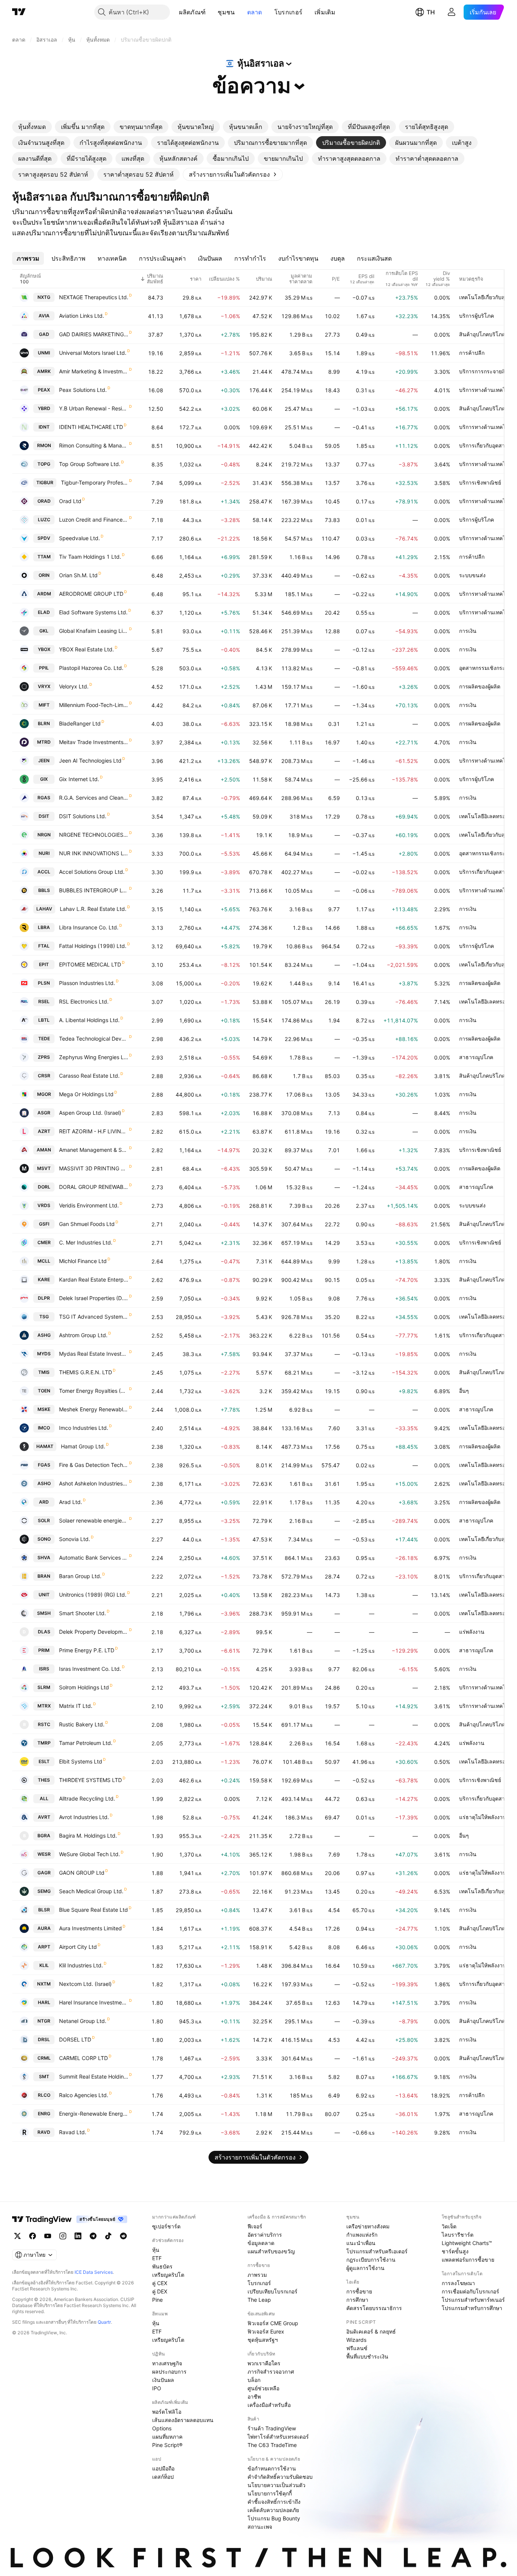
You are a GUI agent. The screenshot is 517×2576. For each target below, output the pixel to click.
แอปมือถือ (163, 2468)
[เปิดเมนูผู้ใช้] (452, 12)
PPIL (44, 668)
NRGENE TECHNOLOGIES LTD (94, 835)
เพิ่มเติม (325, 12)
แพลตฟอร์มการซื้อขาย (468, 2260)
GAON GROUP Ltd (82, 1873)
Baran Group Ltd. (80, 1576)
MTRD (44, 742)
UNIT (44, 1595)
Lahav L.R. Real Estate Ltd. (93, 909)
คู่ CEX (160, 2283)
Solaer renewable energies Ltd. (94, 1520)
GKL (44, 631)
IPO (157, 2388)
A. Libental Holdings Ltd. (89, 1020)
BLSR (44, 1910)
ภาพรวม (257, 2275)
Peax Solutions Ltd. (83, 390)
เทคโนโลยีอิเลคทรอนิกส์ (487, 816)
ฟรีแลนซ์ (357, 2348)
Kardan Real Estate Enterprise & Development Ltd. (94, 1279)
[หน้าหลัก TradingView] (19, 12)
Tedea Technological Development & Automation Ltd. (94, 1039)
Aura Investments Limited (90, 1928)
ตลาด (255, 12)
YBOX (44, 649)
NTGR (44, 2021)
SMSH (44, 1613)
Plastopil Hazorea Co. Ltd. (91, 668)
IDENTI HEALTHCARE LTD (91, 427)
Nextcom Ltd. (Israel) (85, 1984)
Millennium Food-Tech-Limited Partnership (94, 705)
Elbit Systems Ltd (81, 1761)
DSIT (44, 816)
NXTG (44, 297)
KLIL (44, 1965)
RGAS (44, 798)
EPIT (44, 964)
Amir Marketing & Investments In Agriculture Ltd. (94, 371)
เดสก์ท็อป (163, 2477)
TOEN (44, 1391)
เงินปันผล (163, 2380)
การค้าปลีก (472, 353)
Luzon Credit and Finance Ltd (94, 520)
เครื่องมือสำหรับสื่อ (269, 2405)
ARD (44, 1502)
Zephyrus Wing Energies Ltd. (94, 1057)
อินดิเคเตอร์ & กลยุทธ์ (371, 2331)
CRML (44, 2058)
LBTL (44, 1020)
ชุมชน (226, 12)
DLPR (44, 1298)
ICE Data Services (94, 2272)
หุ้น (156, 2250)
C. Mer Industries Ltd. (86, 1242)
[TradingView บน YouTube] (48, 2236)
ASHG (44, 1335)
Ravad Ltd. (73, 2132)
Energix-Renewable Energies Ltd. (94, 2114)
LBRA (44, 927)
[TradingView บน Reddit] (123, 2236)
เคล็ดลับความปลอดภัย (273, 2510)
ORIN (44, 575)
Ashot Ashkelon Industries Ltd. (94, 1483)
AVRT (44, 1817)
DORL (44, 1187)
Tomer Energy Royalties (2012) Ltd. (94, 1391)
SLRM (44, 1687)
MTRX (44, 1706)
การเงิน (468, 631)
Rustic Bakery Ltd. (82, 1724)
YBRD (44, 408)
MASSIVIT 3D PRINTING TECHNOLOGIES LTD (94, 1168)
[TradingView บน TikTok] (108, 2236)
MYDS (44, 1354)
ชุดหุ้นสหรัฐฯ (263, 2340)
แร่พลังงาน (472, 1632)
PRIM (44, 1650)
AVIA (44, 316)
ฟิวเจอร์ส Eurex (266, 2331)
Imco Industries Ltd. (84, 1428)
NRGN (44, 835)
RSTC (44, 1724)
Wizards (356, 2340)
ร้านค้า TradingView (272, 2428)
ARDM (44, 594)
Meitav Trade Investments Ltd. (94, 742)
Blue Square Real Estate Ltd (93, 1910)
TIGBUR (45, 482)
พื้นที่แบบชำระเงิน (367, 2356)
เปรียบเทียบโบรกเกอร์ (273, 2291)
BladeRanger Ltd (80, 723)
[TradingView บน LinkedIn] (78, 2236)
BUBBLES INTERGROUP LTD (94, 890)
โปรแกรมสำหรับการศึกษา (472, 2308)
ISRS (44, 1669)
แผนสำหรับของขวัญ (271, 2251)
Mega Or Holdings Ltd (86, 1094)
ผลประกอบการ (169, 2372)
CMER (44, 1242)
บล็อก (254, 2380)
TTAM (44, 557)
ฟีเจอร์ (255, 2226)
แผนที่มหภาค (167, 2437)
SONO (44, 1539)
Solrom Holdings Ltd (84, 1687)
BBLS (44, 890)
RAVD (44, 2132)
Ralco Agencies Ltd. (84, 2095)
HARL (44, 2002)
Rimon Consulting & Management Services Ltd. (94, 445)
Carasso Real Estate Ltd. (89, 1076)
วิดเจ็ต (449, 2226)
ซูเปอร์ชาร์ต (166, 2226)
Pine (157, 2300)
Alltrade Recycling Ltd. (87, 1798)
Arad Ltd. (71, 1502)
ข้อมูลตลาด (261, 2243)
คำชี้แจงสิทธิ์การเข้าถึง (274, 2502)
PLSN (44, 983)
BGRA (44, 1836)
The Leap (259, 2300)
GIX (44, 779)
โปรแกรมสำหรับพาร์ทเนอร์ (473, 2300)
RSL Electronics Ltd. (84, 1001)
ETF (157, 2258)
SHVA (44, 1558)
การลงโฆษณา (458, 2283)
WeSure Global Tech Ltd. (90, 1854)
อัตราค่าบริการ (265, 2235)
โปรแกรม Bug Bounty (274, 2518)
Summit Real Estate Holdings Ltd (94, 2076)
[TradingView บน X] (17, 2236)
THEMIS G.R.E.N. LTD (86, 1372)
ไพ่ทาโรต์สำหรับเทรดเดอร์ (278, 2437)
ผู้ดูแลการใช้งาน (365, 2268)
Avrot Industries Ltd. (84, 1817)
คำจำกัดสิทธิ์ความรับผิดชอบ (280, 2477)
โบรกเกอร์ (288, 12)
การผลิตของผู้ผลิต (480, 686)
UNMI (44, 353)
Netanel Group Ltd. (83, 2021)
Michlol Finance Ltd (83, 1261)
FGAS (44, 1465)
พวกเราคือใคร (264, 2363)
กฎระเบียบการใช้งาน (371, 2260)
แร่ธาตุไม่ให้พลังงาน (483, 1817)
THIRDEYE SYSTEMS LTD (90, 1780)
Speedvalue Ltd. (79, 538)
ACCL (44, 872)
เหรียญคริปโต (168, 2275)
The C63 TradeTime (272, 2445)
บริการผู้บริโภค (477, 316)
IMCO (44, 1428)
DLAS (44, 1632)
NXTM (44, 1984)
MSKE (44, 1409)
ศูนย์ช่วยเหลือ (263, 2388)
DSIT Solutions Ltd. (83, 816)
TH (431, 12)
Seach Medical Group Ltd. (91, 1891)
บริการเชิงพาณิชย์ (480, 482)
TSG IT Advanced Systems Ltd (94, 1317)
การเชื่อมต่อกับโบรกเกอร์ (470, 2291)
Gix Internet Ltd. (79, 779)
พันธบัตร (162, 2266)
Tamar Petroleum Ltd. (86, 1743)
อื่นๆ (464, 1391)
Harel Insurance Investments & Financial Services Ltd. (94, 2002)
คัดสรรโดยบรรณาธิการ (374, 2308)
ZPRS (44, 1057)
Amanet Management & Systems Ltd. (94, 1150)
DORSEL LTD (75, 2039)
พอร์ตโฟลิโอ (167, 2412)
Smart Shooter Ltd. (83, 1613)
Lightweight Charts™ (467, 2243)
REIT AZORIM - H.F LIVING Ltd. (94, 1131)
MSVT (44, 1168)
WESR (44, 1854)
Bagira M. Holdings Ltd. (88, 1836)
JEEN (44, 761)
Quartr (104, 2322)
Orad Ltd (70, 501)
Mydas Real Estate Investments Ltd (94, 1354)
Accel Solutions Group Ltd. (92, 872)
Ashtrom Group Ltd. (83, 1335)
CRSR (44, 1076)
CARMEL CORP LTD (83, 2058)
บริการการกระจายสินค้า (487, 371)
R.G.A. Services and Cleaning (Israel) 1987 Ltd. (94, 798)
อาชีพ (254, 2397)
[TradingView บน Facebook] (33, 2236)
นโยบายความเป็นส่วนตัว (276, 2485)
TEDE (44, 1039)
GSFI (44, 1224)
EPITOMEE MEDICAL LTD (90, 964)
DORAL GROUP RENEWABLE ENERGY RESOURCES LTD (94, 1187)
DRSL (44, 2039)
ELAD (44, 612)
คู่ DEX (160, 2291)
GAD (44, 334)
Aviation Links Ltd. (82, 316)
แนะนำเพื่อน (361, 2243)
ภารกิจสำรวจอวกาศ (271, 2372)
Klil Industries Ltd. (81, 1965)
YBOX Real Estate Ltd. (86, 649)
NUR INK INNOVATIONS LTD (94, 853)
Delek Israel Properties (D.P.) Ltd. (94, 1298)
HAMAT (45, 1446)
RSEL (44, 1001)
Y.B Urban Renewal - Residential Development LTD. (94, 408)
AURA (44, 1928)
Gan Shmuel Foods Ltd (87, 1224)
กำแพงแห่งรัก (362, 2235)
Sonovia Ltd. (75, 1539)
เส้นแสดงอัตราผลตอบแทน (183, 2420)
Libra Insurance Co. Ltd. (89, 927)
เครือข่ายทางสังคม (368, 2226)
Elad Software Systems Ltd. (93, 612)
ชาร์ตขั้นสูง (455, 2251)
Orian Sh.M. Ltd (78, 575)
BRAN (44, 1576)
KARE (44, 1279)
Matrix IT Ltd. (76, 1706)
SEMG (44, 1891)
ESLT (44, 1761)
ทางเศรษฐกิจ (167, 2363)
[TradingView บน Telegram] (93, 2236)
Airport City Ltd (78, 1947)
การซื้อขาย (359, 2291)
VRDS (44, 1205)
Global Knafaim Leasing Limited (94, 631)
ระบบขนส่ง (472, 575)
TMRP (44, 1743)
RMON (44, 445)
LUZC (44, 520)
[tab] (32, 127)
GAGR (44, 1873)
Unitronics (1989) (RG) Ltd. (93, 1595)
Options (162, 2428)
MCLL (44, 1261)
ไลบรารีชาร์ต (458, 2235)
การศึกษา (357, 2300)
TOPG (44, 464)
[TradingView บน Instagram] (63, 2236)
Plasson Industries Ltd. (87, 983)
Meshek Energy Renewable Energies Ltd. (94, 1409)
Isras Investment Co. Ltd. (90, 1669)
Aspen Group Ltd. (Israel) (90, 1113)
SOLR (44, 1520)
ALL (44, 1798)
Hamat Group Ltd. (83, 1446)
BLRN (44, 723)
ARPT (44, 1947)
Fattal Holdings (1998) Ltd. (93, 946)
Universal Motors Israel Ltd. (93, 353)
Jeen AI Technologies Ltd (90, 761)
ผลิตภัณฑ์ (192, 12)
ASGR (44, 1113)
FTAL (44, 946)
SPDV (44, 538)
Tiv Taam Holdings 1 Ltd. (90, 557)
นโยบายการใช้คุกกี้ (270, 2493)
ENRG (44, 2114)
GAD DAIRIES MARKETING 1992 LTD (94, 334)
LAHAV (44, 909)
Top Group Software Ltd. (90, 464)
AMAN (44, 1150)
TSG (44, 1317)
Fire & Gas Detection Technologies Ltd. (94, 1465)
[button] (211, 12)
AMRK (44, 371)
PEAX (44, 390)
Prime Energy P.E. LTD (87, 1650)
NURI (44, 853)
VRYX (44, 686)
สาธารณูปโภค (476, 1057)
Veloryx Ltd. (74, 686)
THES (44, 1780)
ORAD (44, 501)
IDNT (44, 427)
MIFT (44, 705)
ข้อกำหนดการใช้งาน (272, 2468)
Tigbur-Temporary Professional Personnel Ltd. (95, 482)
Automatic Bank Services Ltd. (94, 1558)
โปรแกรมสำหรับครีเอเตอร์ (377, 2251)
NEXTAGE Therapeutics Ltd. (94, 297)
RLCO (44, 2095)
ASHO (44, 1483)
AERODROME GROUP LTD (91, 594)
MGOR (44, 1094)
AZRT (44, 1131)
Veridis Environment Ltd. (89, 1205)
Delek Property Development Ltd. (94, 1632)
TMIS (44, 1372)
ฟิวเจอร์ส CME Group (273, 2323)
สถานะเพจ (260, 2527)
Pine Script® (167, 2445)
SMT (44, 2076)
